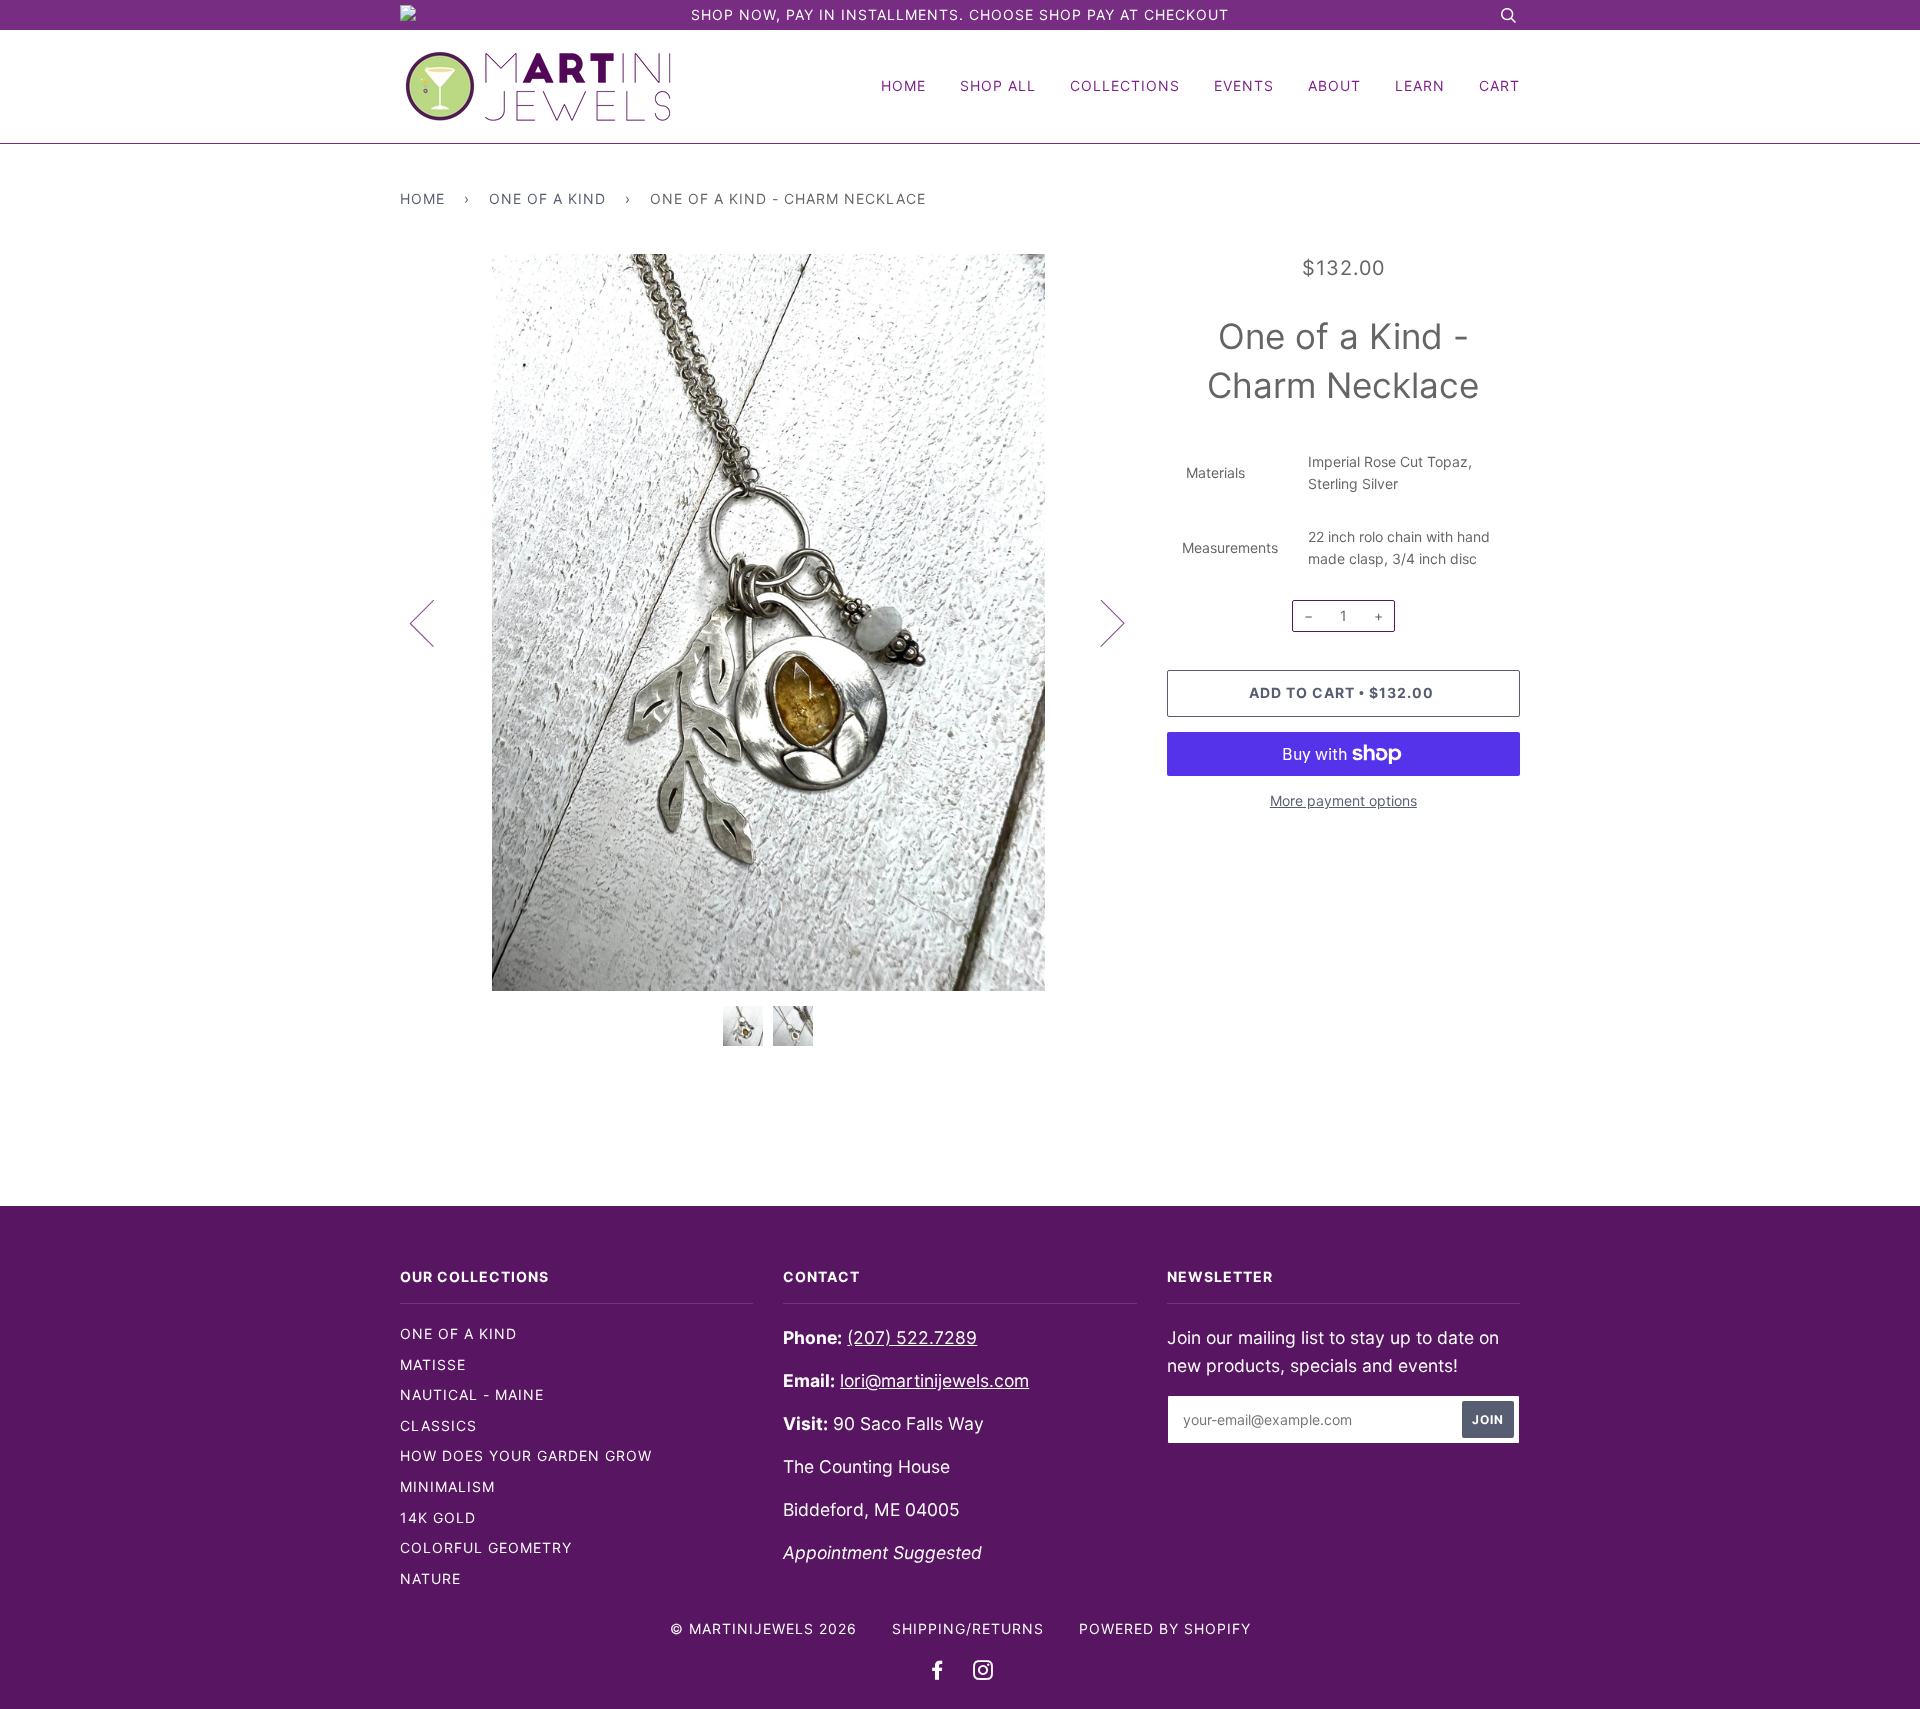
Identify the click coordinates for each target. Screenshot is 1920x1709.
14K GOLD (438, 1517)
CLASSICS (438, 1425)
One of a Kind (547, 198)
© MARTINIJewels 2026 (763, 1628)
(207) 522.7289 (912, 1337)
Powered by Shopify (1165, 1628)
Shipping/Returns (968, 1628)
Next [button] (1100, 622)
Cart (1499, 85)
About (1334, 85)
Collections (1125, 85)
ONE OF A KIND (458, 1333)
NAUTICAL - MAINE (472, 1394)
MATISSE (433, 1364)
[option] (768, 622)
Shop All (998, 85)
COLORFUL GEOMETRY (486, 1547)
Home (903, 85)
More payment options (1343, 800)
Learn (1420, 85)
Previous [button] (434, 622)
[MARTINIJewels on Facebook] (937, 1672)
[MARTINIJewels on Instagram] (983, 1672)
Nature (430, 1578)
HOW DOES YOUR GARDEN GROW (526, 1455)
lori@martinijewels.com (934, 1380)
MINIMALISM (447, 1486)
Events (1244, 85)
